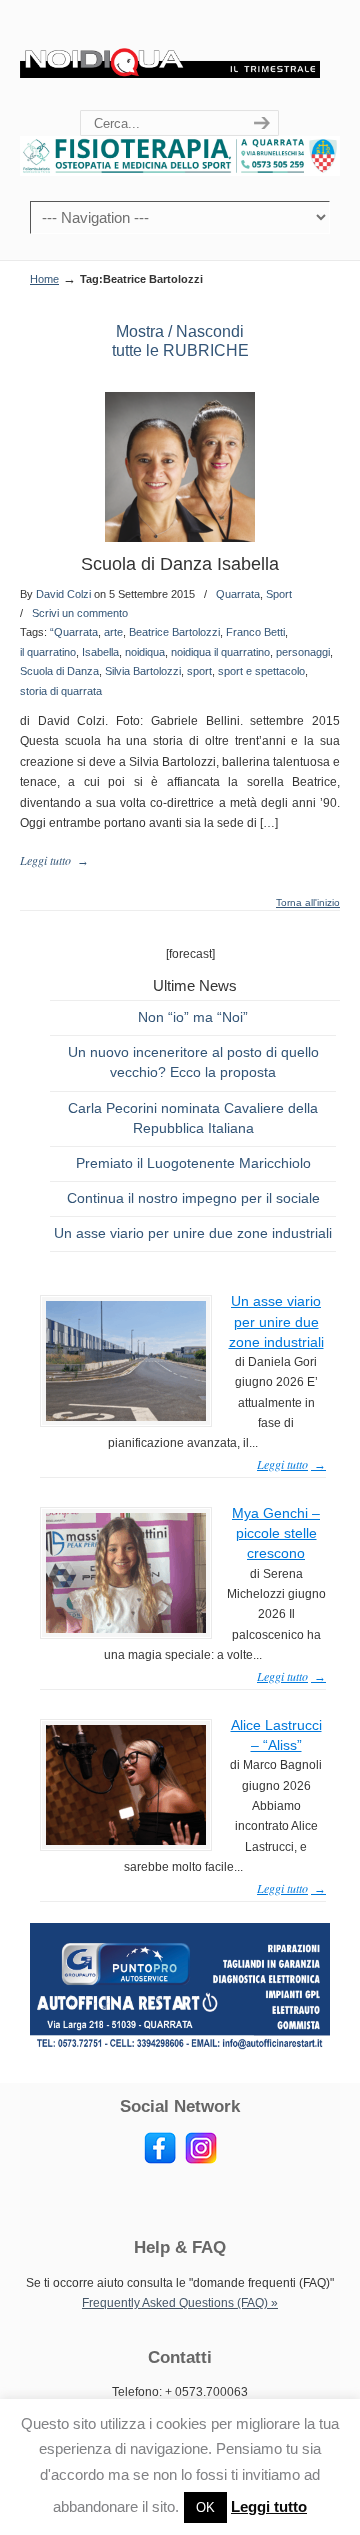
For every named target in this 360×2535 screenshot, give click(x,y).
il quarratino (48, 652)
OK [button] (205, 2507)
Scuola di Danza (59, 671)
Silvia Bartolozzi (143, 671)
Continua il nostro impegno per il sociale (193, 1198)
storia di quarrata (61, 691)
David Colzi (63, 594)
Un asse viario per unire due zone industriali (193, 1233)
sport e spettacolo (261, 671)
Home (44, 279)
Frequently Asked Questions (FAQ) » (180, 2303)
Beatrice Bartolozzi (174, 632)
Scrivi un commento (80, 613)
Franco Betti (255, 632)
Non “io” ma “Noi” (193, 1017)
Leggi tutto (269, 2506)
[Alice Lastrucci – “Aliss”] (126, 1841)
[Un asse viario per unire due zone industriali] (126, 1417)
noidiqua (145, 652)
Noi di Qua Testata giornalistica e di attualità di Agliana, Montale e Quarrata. (170, 56)
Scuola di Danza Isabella (180, 564)
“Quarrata (74, 632)
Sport (279, 594)
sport (199, 671)
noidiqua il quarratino (220, 652)
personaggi (303, 652)
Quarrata (238, 594)
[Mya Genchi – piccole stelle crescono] (126, 1629)
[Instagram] (201, 2160)
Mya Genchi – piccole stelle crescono (276, 1533)
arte (113, 632)
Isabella (100, 652)
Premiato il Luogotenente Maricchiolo (193, 1163)
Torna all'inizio (308, 903)
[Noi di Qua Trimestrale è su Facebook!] (160, 2160)
